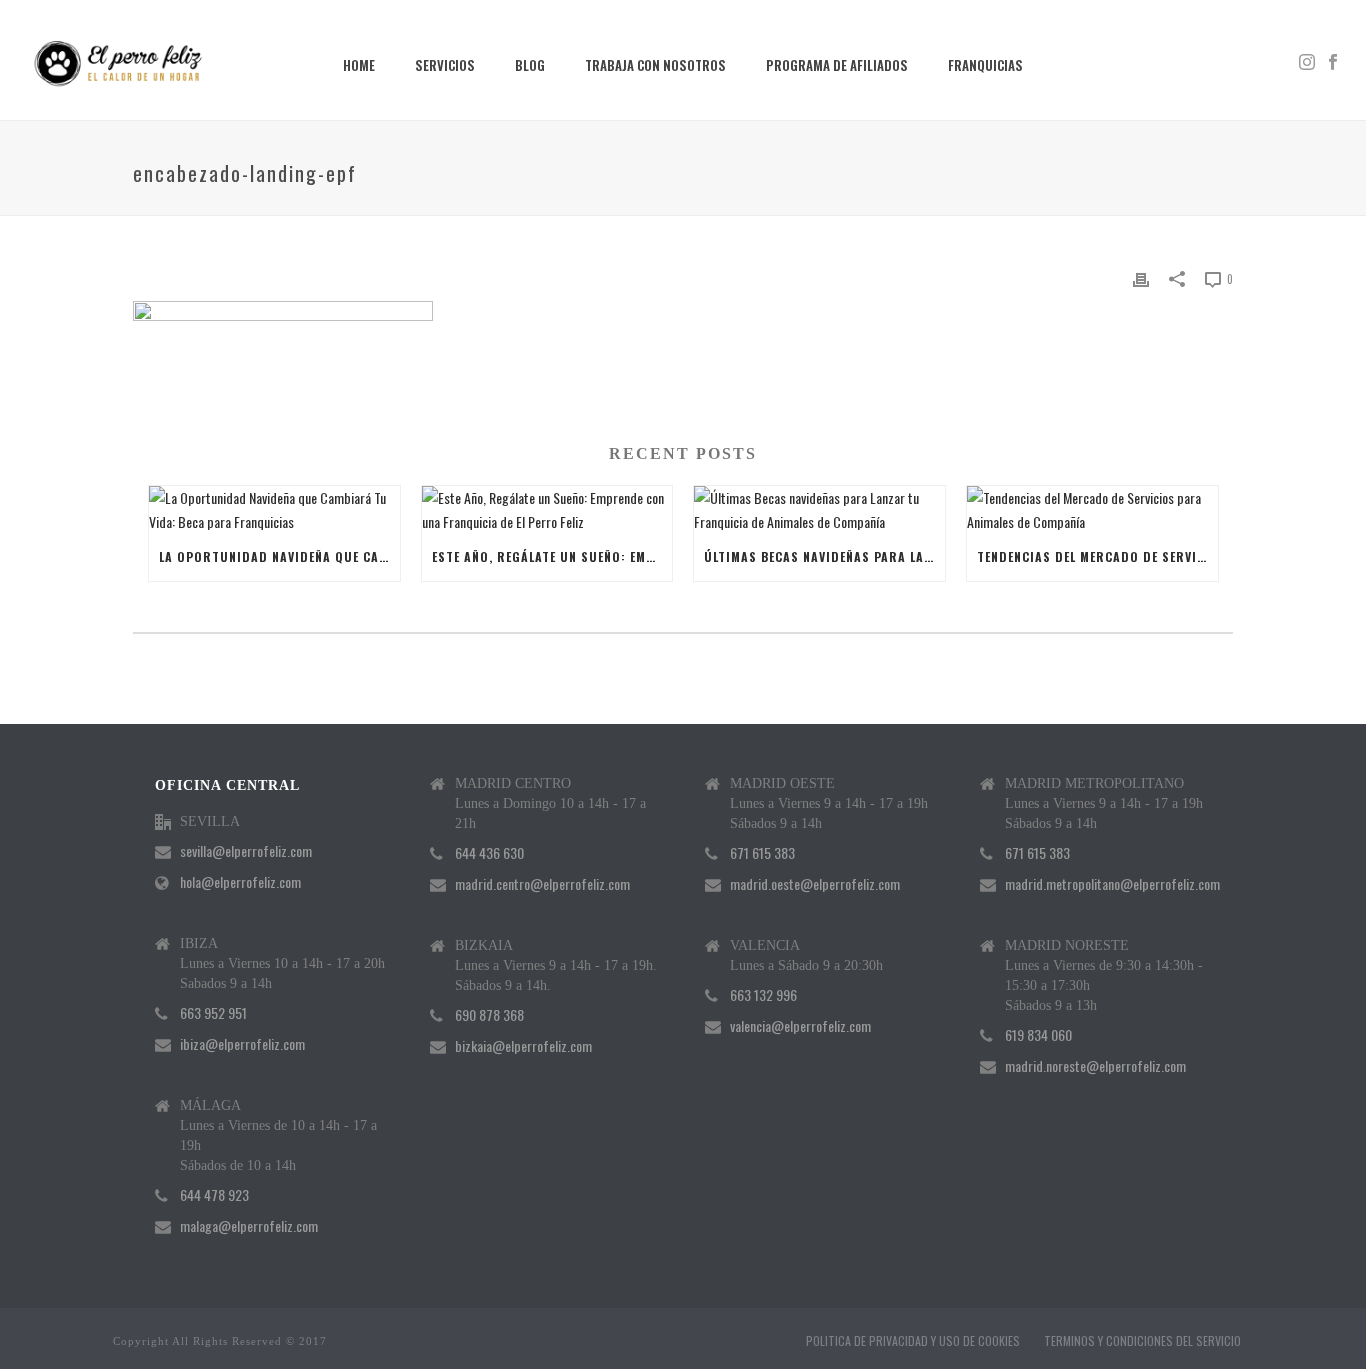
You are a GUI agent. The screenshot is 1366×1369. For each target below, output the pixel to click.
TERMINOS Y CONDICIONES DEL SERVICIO (1142, 1341)
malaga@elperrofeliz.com (249, 1226)
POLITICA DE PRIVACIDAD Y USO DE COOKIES (913, 1341)
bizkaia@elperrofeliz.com (523, 1046)
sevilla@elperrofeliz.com (246, 851)
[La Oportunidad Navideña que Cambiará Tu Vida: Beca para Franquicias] (274, 509)
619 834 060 (1038, 1035)
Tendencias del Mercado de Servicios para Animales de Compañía (1097, 556)
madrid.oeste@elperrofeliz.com (815, 884)
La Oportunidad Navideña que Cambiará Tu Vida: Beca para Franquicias (279, 556)
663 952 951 (213, 1013)
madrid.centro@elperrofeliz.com (542, 884)
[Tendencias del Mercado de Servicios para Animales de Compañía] (1092, 509)
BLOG (530, 65)
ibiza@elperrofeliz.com (242, 1044)
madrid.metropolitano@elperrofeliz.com (1112, 884)
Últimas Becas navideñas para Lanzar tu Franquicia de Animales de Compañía (824, 556)
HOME (359, 65)
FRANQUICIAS (985, 65)
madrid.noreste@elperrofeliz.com (1095, 1066)
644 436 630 (489, 853)
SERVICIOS (445, 65)
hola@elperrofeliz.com (240, 882)
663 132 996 (763, 995)
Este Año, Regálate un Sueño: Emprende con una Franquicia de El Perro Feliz (552, 556)
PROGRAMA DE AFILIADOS (837, 65)
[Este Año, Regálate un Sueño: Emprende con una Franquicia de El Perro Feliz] (547, 509)
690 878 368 (489, 1015)
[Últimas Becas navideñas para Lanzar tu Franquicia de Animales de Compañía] (819, 509)
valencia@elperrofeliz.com (800, 1026)
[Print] (1141, 277)
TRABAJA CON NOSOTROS (655, 65)
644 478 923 (214, 1195)
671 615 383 (762, 853)
